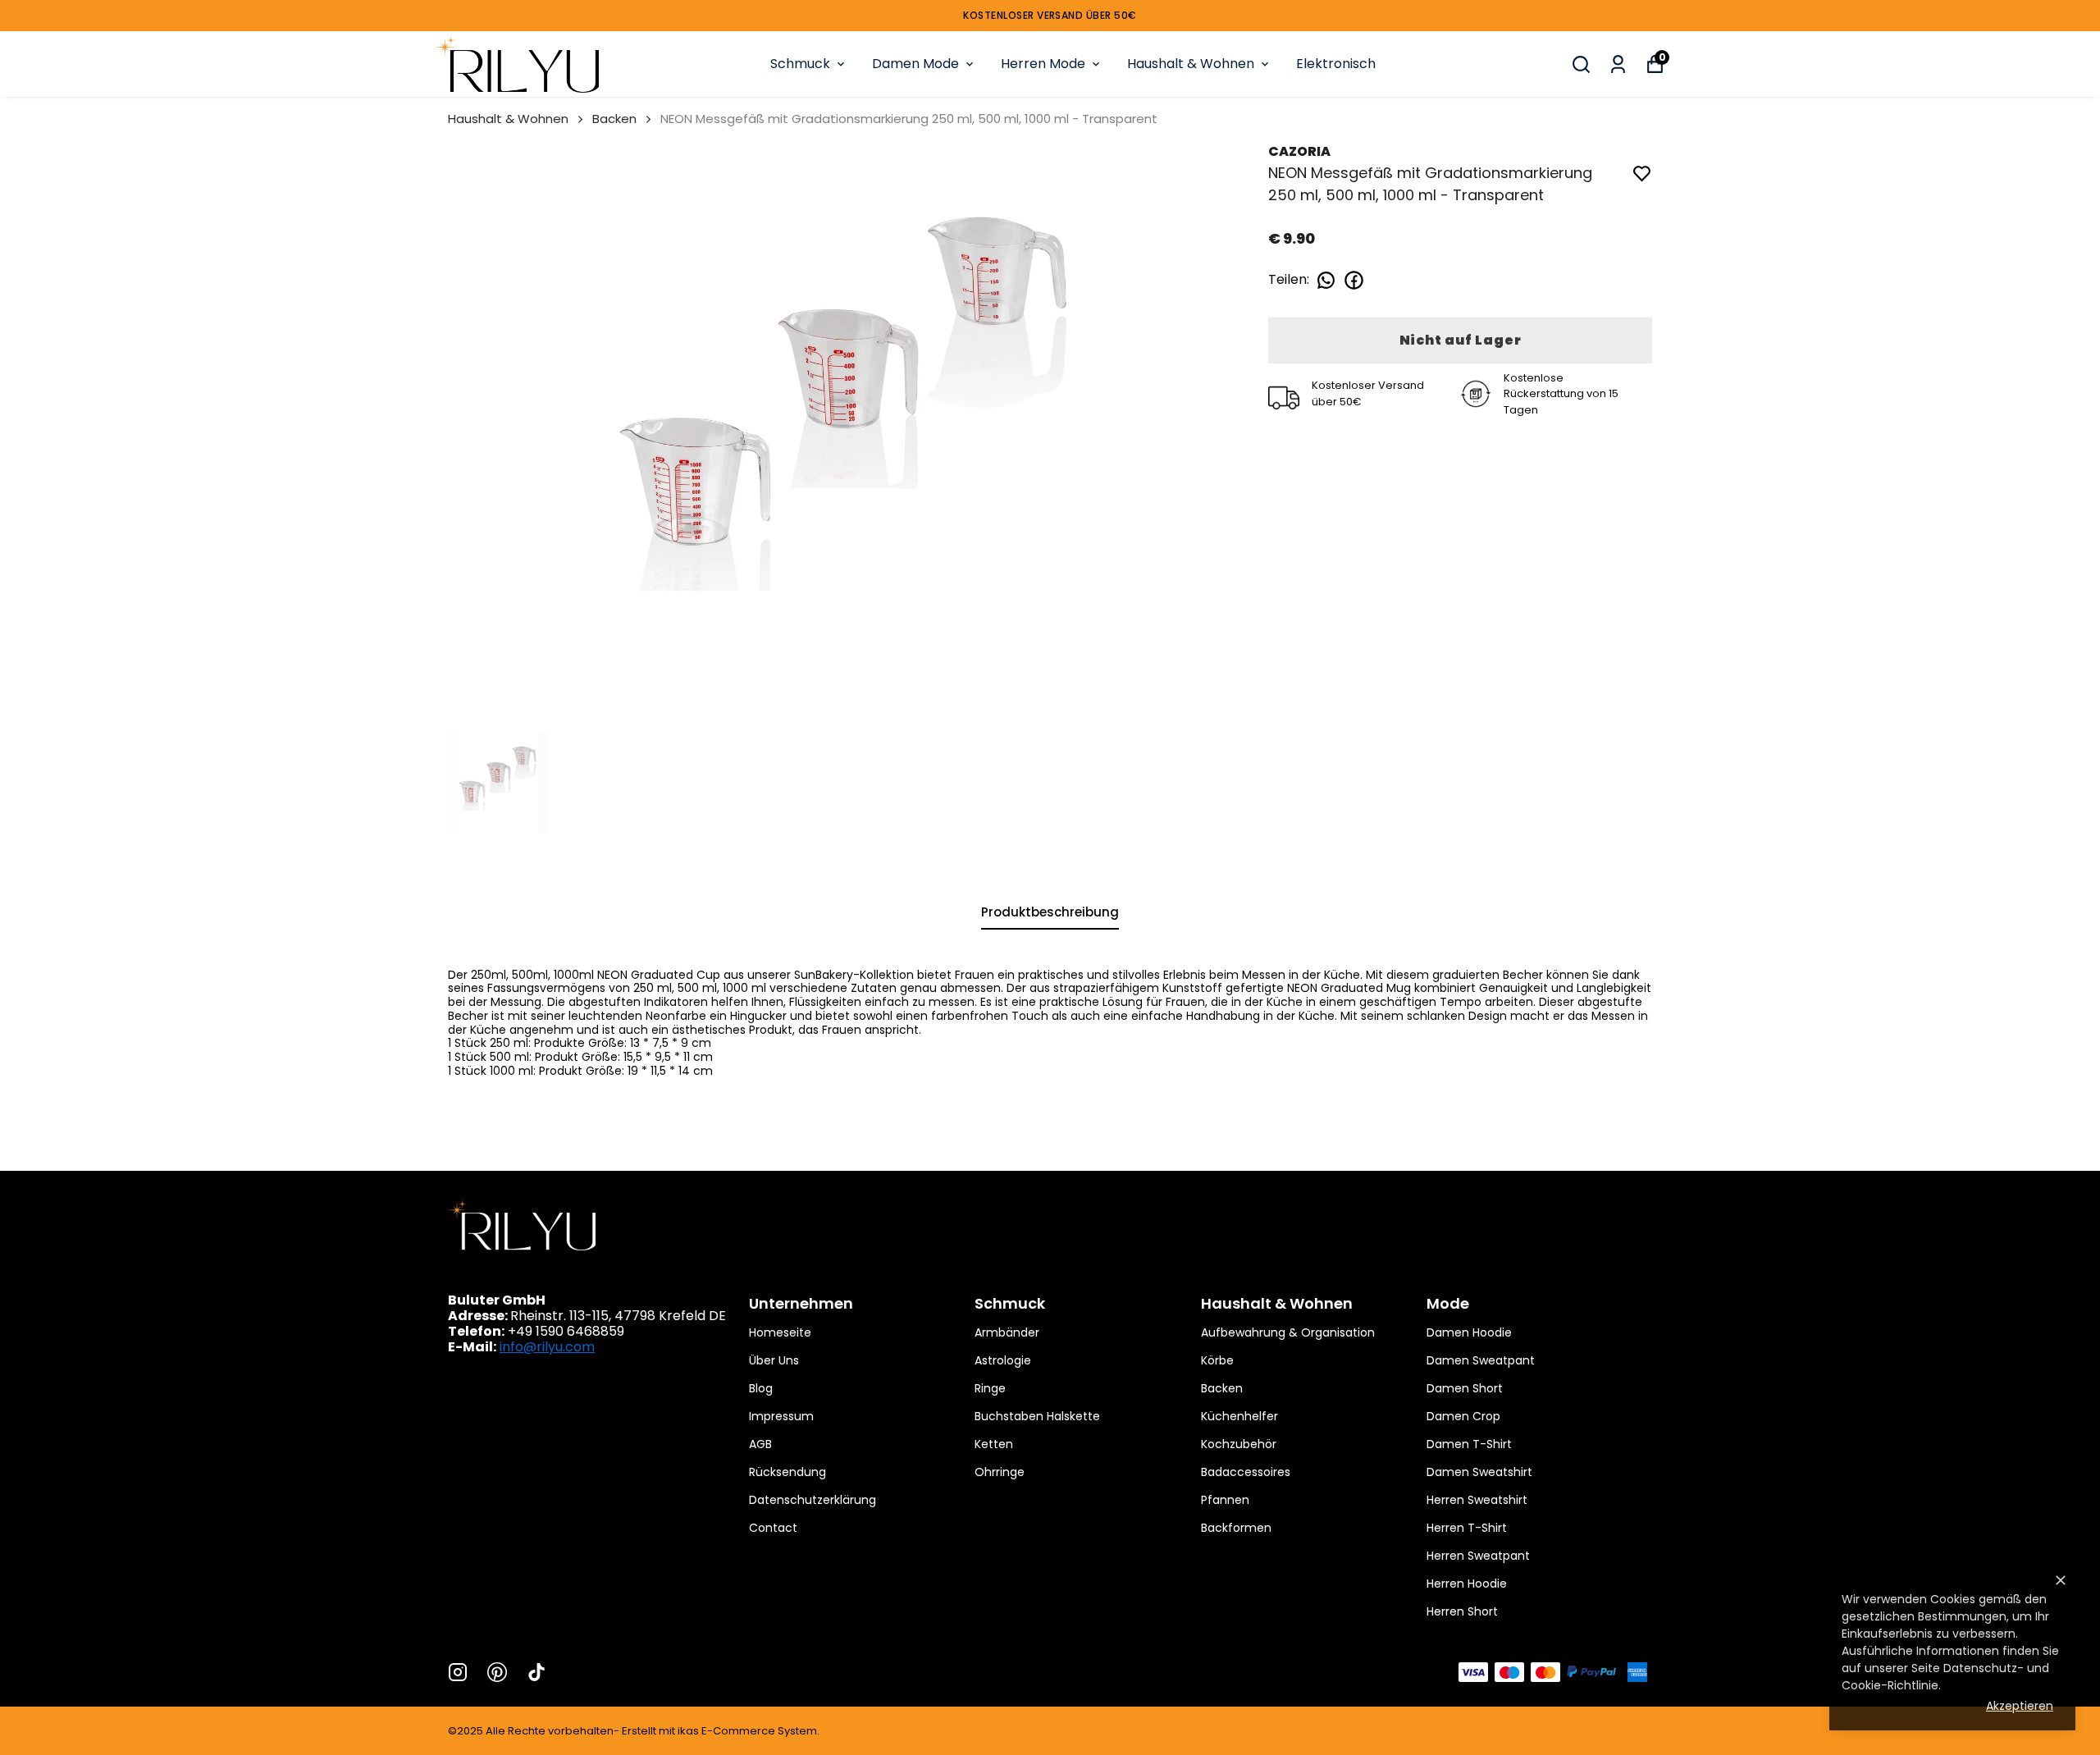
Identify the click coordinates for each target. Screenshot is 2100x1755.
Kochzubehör (1239, 1444)
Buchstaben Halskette (1037, 1416)
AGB (760, 1444)
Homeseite (780, 1332)
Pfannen (1225, 1500)
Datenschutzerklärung (813, 1500)
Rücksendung (787, 1472)
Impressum (781, 1416)
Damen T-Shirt (1469, 1444)
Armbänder (1007, 1332)
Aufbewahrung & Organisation (1288, 1332)
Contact (773, 1528)
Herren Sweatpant (1478, 1556)
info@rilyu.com (547, 1347)
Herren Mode (1043, 64)
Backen (614, 119)
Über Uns (774, 1360)
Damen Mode (915, 64)
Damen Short (1465, 1388)
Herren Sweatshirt (1477, 1500)
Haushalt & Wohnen (1191, 64)
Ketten (994, 1444)
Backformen (1236, 1528)
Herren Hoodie (1467, 1584)
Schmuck (800, 64)
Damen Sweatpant (1481, 1360)
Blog (761, 1388)
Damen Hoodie (1469, 1332)
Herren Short (1462, 1611)
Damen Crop (1463, 1416)
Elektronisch (1336, 64)
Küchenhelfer (1239, 1416)
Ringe (990, 1388)
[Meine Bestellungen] (1618, 64)
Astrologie (1003, 1360)
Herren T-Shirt (1467, 1528)
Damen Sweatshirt (1479, 1472)
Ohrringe (1000, 1472)
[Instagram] (458, 1672)
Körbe (1217, 1360)
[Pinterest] (497, 1672)
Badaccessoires (1246, 1472)
